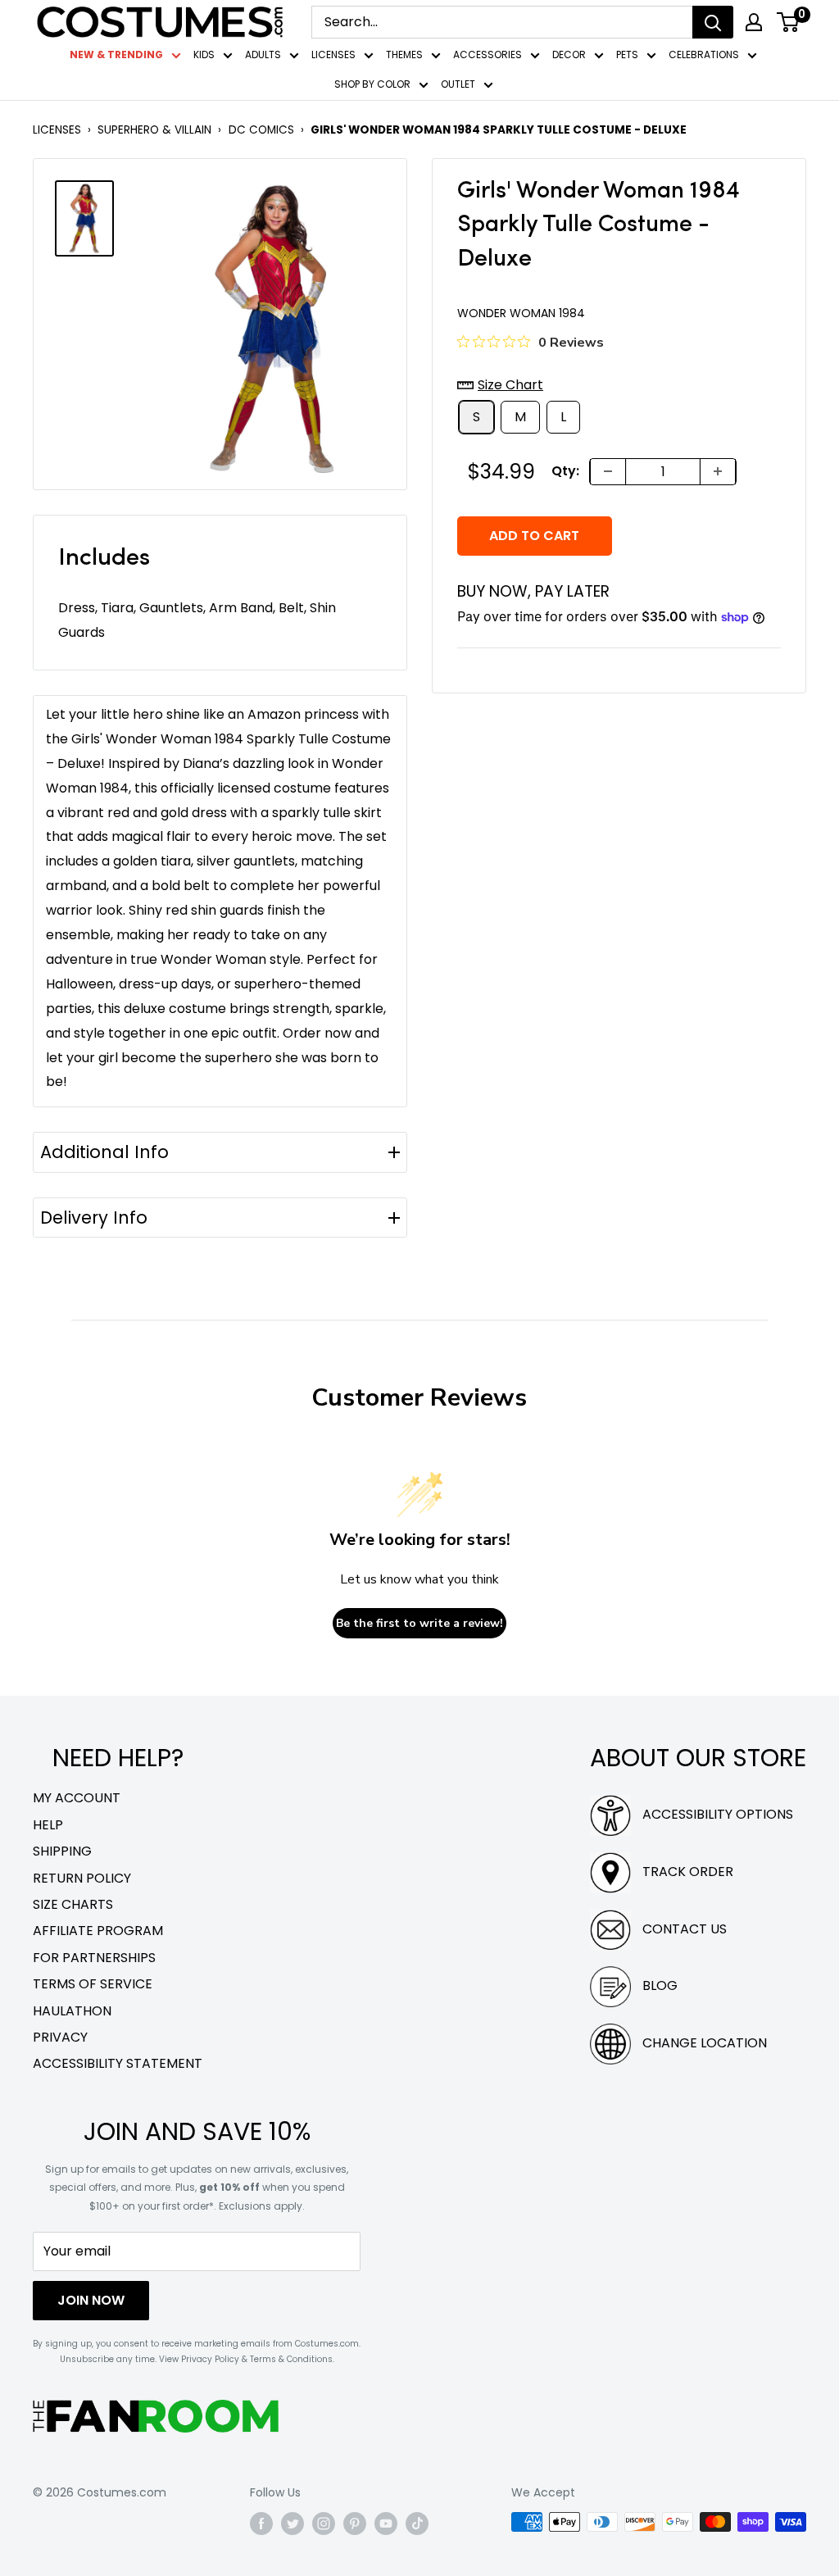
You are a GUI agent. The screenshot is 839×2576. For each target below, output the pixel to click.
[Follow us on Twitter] (293, 2524)
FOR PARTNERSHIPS (94, 1958)
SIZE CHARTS (73, 1904)
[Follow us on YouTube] (386, 2524)
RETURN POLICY (82, 1878)
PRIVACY (60, 2037)
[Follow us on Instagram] (324, 2524)
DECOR (569, 55)
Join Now (91, 2300)
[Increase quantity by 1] (718, 472)
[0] (789, 22)
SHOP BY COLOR (372, 84)
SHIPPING (62, 1851)
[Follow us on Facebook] (261, 2524)
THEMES (404, 55)
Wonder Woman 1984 (521, 313)
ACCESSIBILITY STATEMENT (118, 2063)
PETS (627, 55)
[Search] (713, 22)
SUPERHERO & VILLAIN (154, 130)
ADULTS (263, 55)
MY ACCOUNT (77, 1798)
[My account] (754, 22)
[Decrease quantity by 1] (608, 472)
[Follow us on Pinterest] (355, 2524)
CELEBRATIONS (704, 55)
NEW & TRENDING (116, 55)
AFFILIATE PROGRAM (98, 1931)
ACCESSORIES (488, 55)
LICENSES (333, 55)
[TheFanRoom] (156, 2416)
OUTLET (458, 84)
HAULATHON (72, 2011)
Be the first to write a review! (419, 1623)
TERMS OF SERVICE (93, 1984)
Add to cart (534, 536)
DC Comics (261, 130)
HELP (48, 1825)
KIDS (204, 55)
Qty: (565, 471)
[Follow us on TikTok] (417, 2524)
